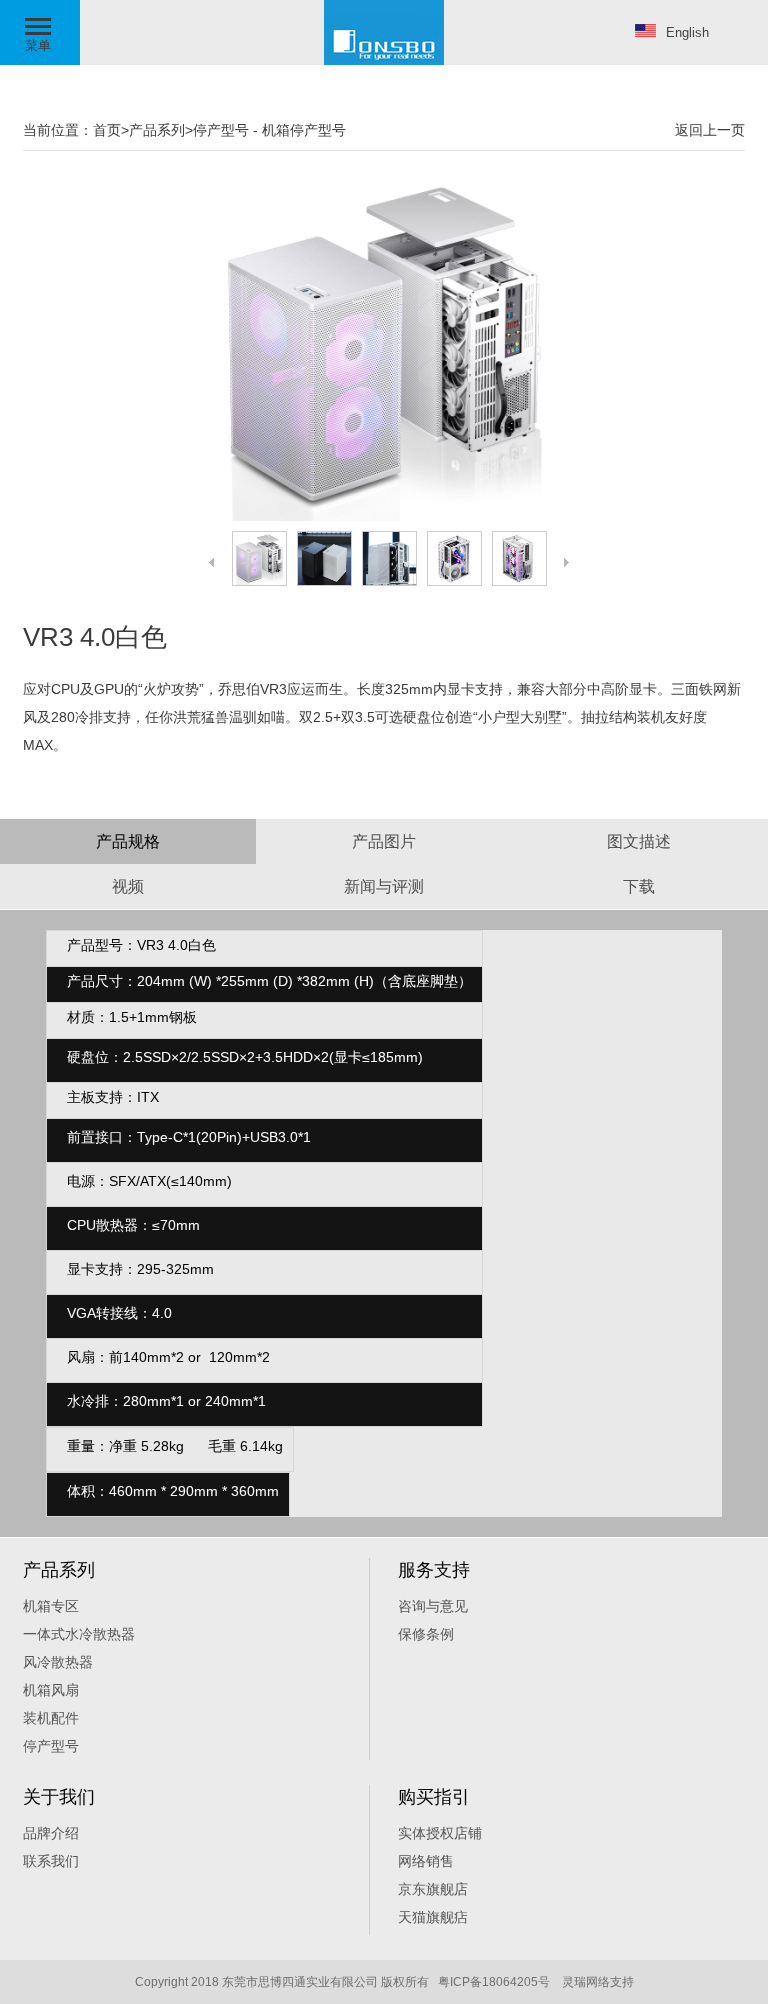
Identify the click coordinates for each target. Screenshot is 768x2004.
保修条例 (426, 1634)
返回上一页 (710, 130)
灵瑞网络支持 (598, 1982)
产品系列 (157, 130)
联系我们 (51, 1861)
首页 (107, 130)
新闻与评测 (384, 886)
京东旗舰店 (433, 1889)
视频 (128, 886)
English (687, 32)
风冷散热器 (58, 1662)
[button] (40, 32)
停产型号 (221, 130)
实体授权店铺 (440, 1833)
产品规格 (128, 841)
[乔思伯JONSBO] (384, 61)
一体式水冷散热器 (79, 1634)
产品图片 (384, 841)
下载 (639, 886)
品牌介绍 (51, 1833)
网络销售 (426, 1861)
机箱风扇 (51, 1690)
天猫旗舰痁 (433, 1917)
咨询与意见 (433, 1606)
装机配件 (51, 1718)
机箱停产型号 (304, 130)
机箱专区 (51, 1606)
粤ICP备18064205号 (494, 1982)
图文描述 (639, 841)
